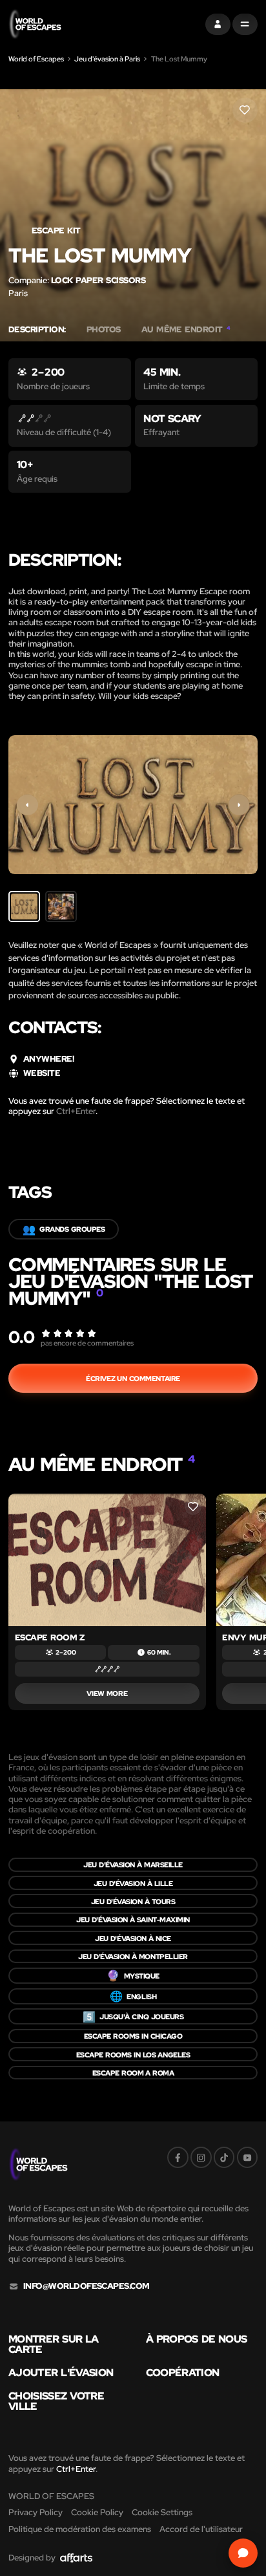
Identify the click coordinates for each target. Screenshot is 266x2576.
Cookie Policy (97, 2512)
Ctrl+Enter (76, 1111)
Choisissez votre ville (56, 2401)
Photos (104, 330)
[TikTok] (224, 2157)
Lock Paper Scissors (98, 280)
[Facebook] (178, 2157)
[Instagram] (201, 2157)
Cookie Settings (162, 2512)
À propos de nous (197, 2339)
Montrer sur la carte (54, 2344)
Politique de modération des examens (80, 2529)
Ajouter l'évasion (61, 2372)
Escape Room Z (50, 1637)
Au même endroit (186, 330)
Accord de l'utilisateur (201, 2529)
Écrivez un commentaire (133, 1378)
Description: (37, 330)
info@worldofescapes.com (87, 2286)
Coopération (183, 2372)
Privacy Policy (36, 2512)
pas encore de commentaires (87, 1343)
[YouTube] (248, 2157)
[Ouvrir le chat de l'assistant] (243, 2553)
